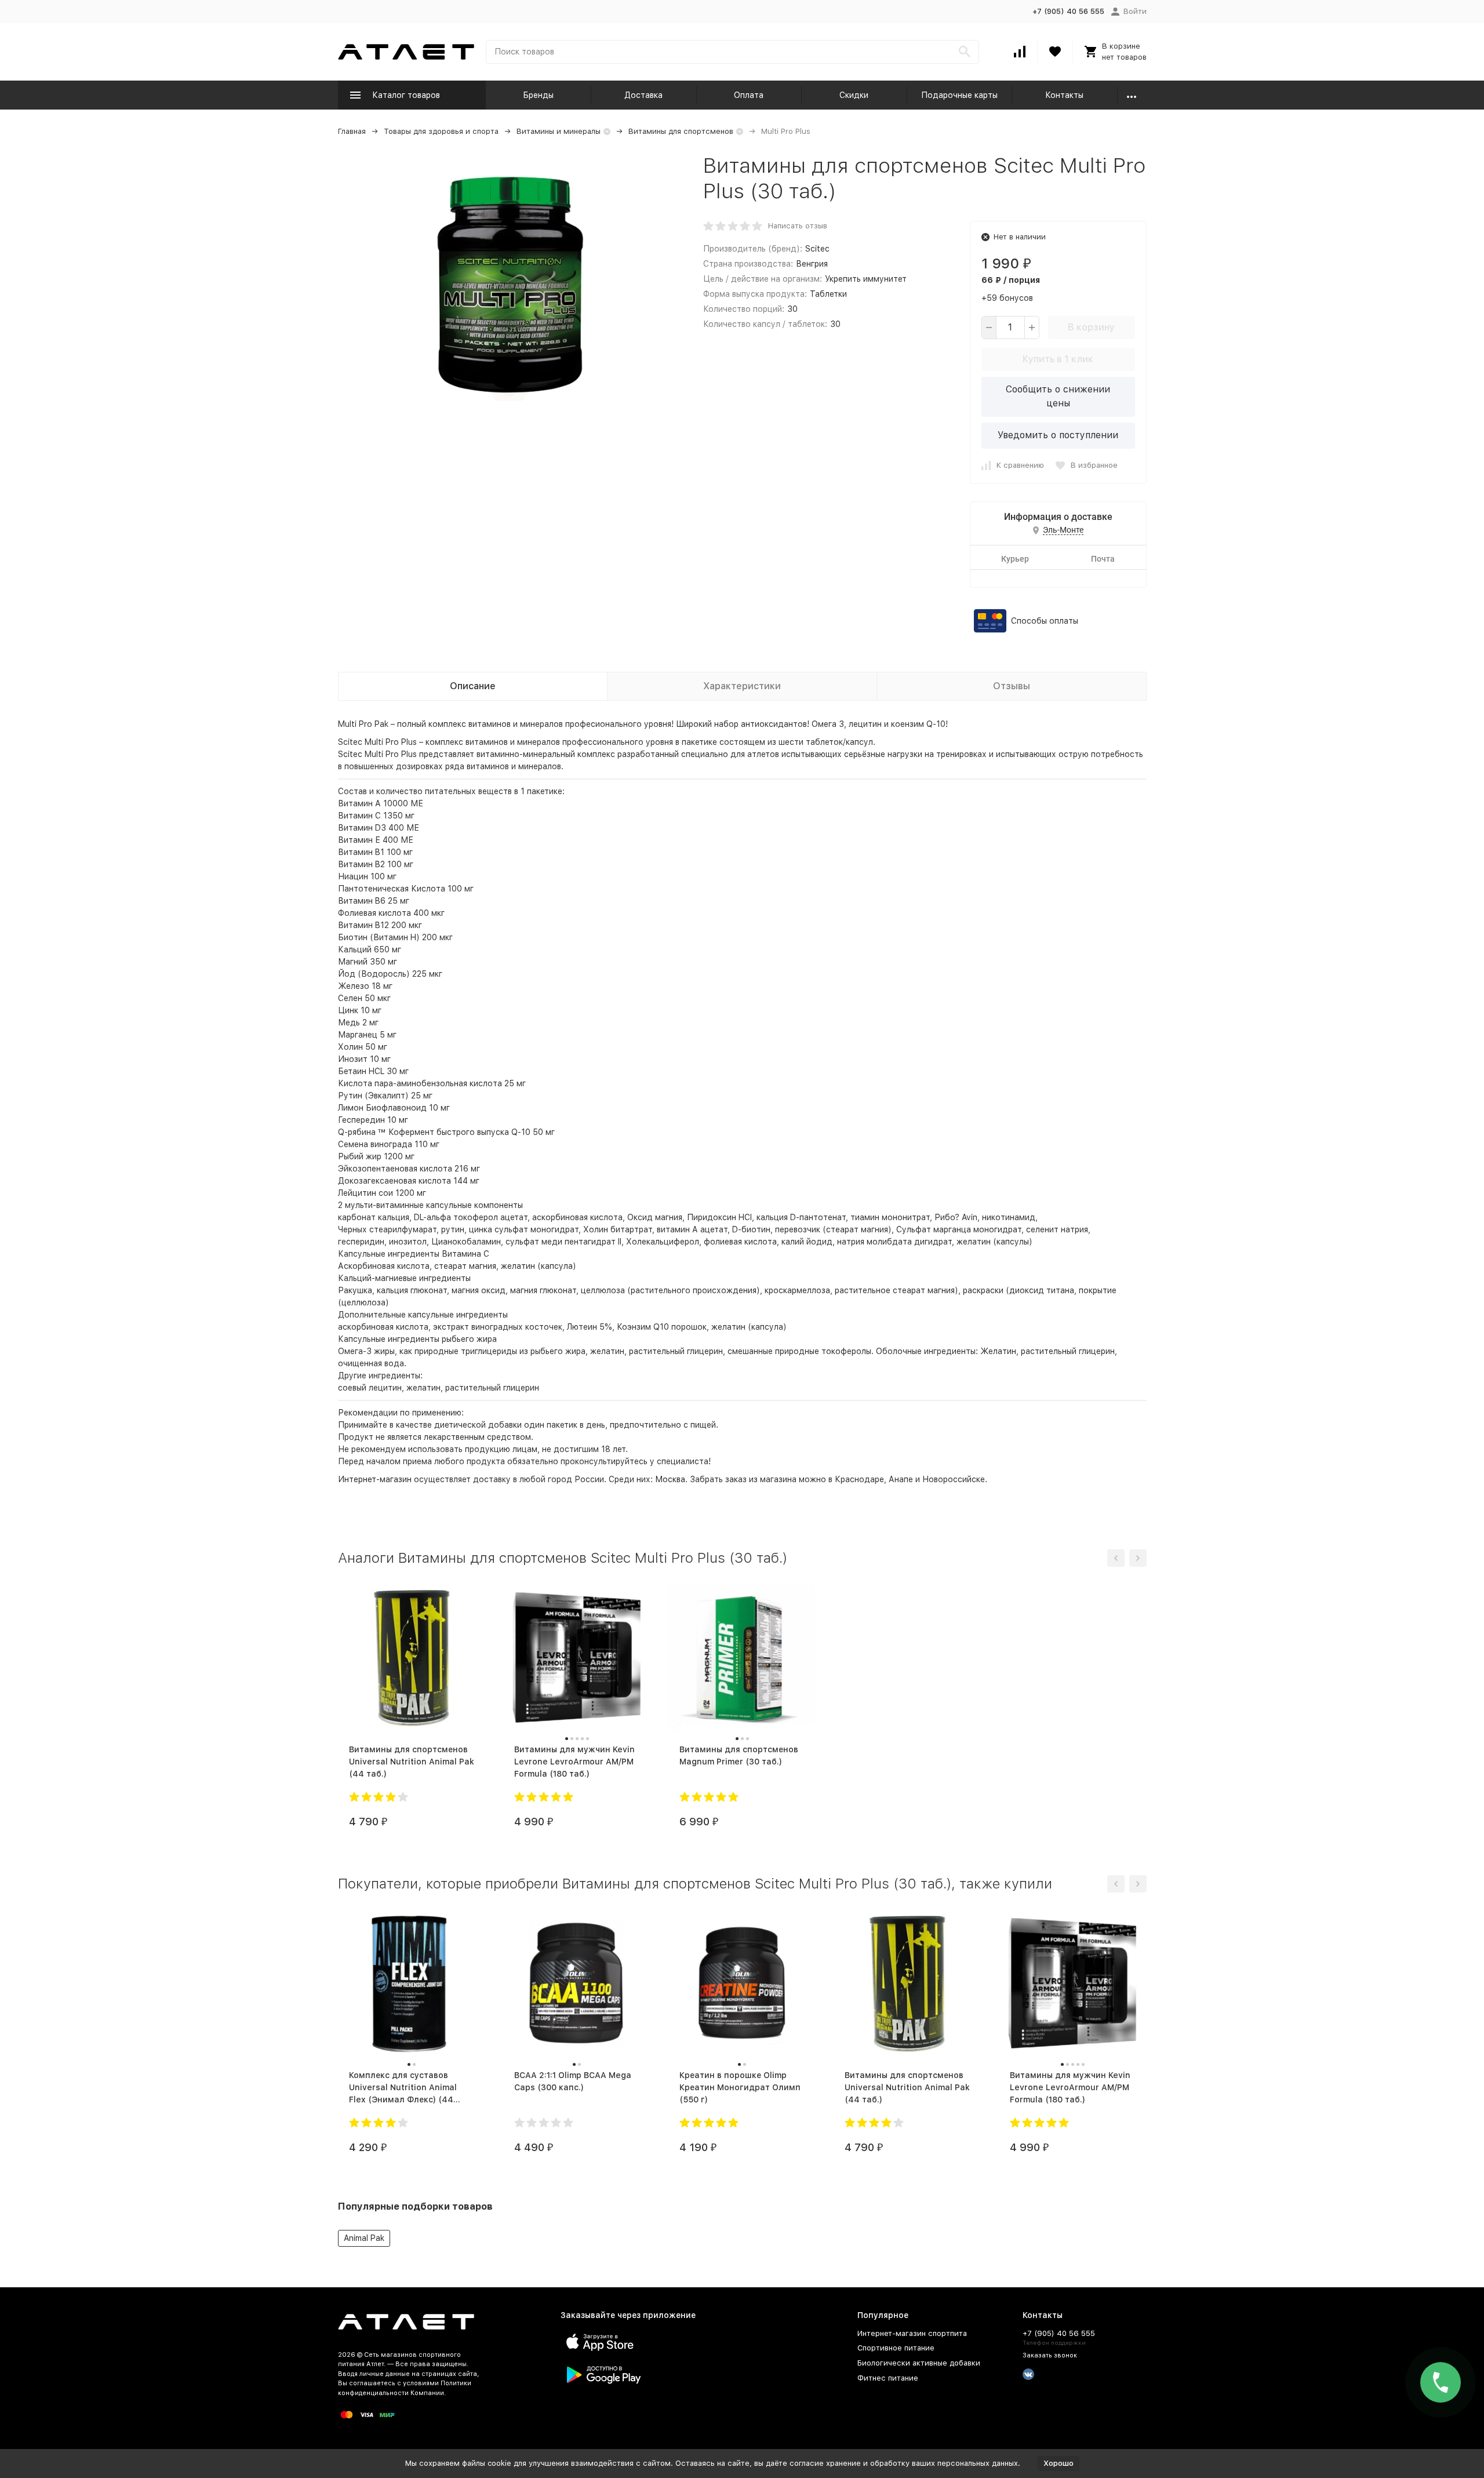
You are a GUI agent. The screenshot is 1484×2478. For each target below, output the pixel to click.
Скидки (854, 95)
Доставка (643, 95)
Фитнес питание (888, 2378)
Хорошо (1059, 2463)
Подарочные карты (959, 95)
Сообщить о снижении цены (1058, 396)
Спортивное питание (896, 2348)
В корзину (1091, 327)
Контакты (1064, 95)
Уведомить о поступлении (1058, 435)
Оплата (749, 95)
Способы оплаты (1045, 621)
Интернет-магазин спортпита (912, 2333)
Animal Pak (364, 2238)
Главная (352, 131)
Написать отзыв (798, 226)
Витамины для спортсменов (681, 131)
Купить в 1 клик (1058, 359)
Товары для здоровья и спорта (441, 131)
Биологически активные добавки (919, 2363)
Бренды (538, 95)
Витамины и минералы (559, 131)
